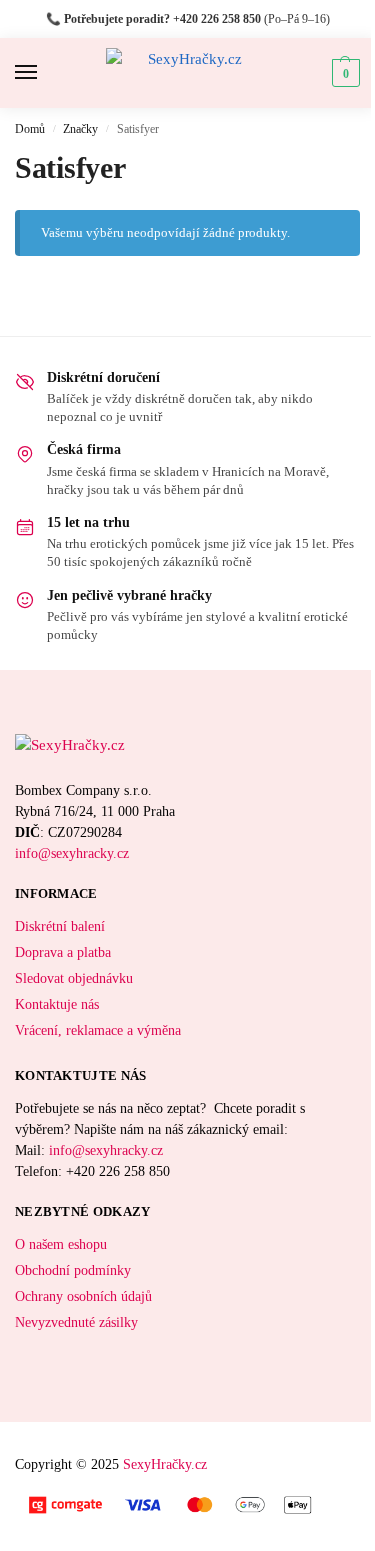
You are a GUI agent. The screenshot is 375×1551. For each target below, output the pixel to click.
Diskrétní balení (60, 926)
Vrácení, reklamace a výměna (98, 1030)
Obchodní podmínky (73, 1270)
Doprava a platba (63, 952)
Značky (80, 129)
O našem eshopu (61, 1244)
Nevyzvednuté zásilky (76, 1322)
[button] (343, 73)
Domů (30, 129)
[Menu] (45, 73)
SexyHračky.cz (165, 1464)
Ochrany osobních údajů (83, 1296)
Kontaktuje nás (57, 1004)
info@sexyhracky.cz (72, 853)
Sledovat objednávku (74, 978)
